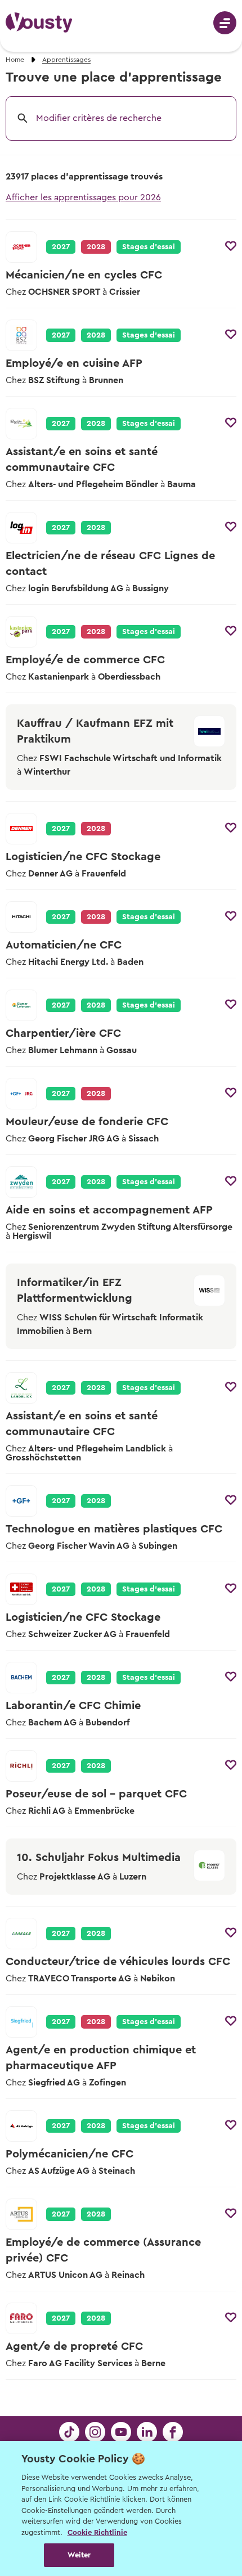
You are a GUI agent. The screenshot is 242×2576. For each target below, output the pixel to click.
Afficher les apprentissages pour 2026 (83, 197)
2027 (61, 247)
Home (15, 60)
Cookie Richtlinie (97, 2532)
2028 (96, 335)
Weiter (79, 2555)
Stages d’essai (149, 247)
